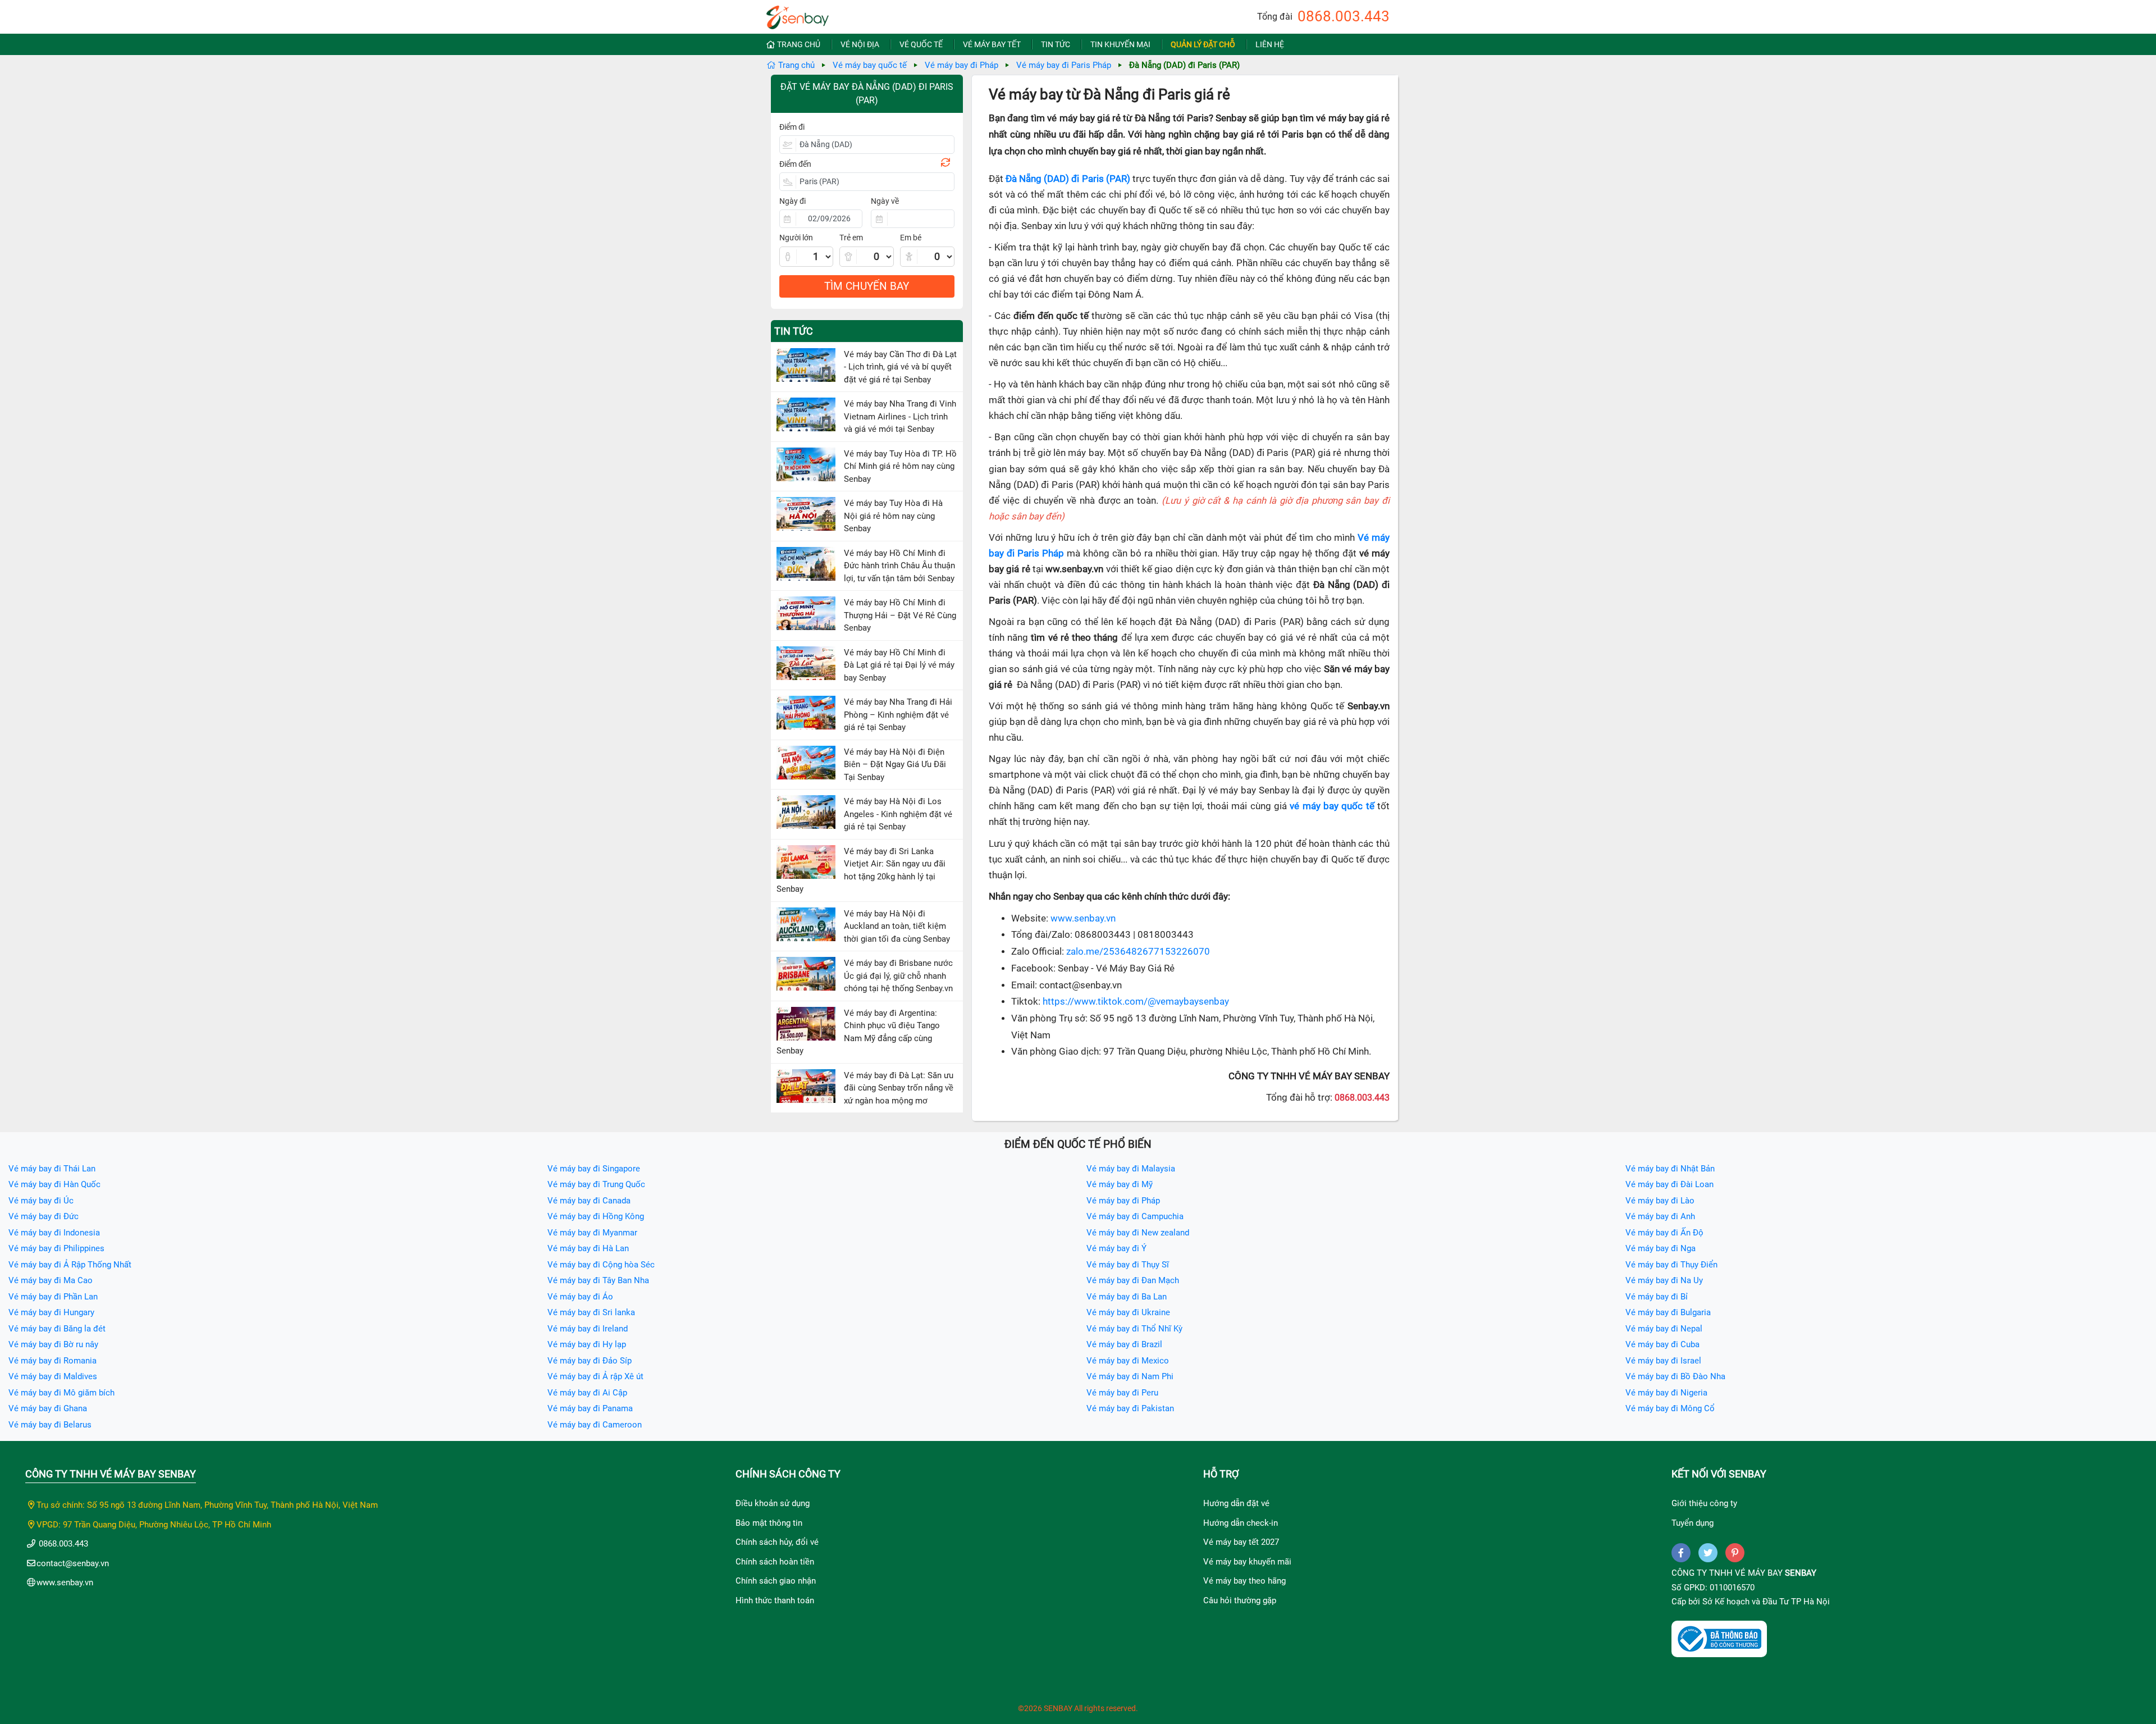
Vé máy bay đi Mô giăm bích (61, 1393)
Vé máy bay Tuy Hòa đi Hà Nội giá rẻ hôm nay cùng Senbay (893, 516)
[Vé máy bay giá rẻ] (798, 14)
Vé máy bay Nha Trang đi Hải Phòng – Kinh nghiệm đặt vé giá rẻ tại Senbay (898, 715)
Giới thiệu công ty (1704, 1503)
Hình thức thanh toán (775, 1600)
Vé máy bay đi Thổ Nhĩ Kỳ (1134, 1329)
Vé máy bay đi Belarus (50, 1425)
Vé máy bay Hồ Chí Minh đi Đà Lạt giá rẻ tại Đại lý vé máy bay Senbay (899, 665)
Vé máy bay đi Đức (44, 1216)
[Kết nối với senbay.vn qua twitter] (1708, 1553)
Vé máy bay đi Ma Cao (51, 1280)
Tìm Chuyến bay (867, 286)
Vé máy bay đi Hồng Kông (596, 1216)
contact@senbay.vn (73, 1563)
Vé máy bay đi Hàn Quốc (54, 1184)
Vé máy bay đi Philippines (56, 1248)
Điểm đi (792, 127)
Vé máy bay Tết (992, 44)
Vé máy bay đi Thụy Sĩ (1128, 1265)
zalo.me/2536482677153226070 (1138, 952)
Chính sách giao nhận (776, 1581)
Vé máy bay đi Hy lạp (587, 1344)
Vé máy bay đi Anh (1660, 1216)
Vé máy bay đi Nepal (1664, 1329)
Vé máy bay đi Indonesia (54, 1233)
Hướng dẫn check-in (1241, 1523)
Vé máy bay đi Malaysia (1131, 1169)
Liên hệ (1270, 44)
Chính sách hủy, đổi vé (777, 1542)
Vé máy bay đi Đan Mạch (1133, 1280)
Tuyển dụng (1693, 1523)
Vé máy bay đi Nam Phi (1130, 1376)
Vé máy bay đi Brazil (1124, 1344)
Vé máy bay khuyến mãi (1247, 1562)
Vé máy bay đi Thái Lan (52, 1169)
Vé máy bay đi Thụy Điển (1671, 1265)
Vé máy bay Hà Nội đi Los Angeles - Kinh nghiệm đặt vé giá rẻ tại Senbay (898, 814)
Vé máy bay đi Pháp (961, 65)
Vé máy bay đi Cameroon (595, 1425)
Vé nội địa (860, 44)
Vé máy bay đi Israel (1663, 1361)
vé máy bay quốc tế (1332, 806)
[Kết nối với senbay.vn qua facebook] (1681, 1553)
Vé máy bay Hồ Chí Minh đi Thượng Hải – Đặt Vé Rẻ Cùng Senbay (900, 615)
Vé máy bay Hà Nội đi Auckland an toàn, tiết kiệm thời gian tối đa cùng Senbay (897, 926)
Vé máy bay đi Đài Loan (1669, 1184)
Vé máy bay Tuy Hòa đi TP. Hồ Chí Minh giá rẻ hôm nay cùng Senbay (900, 466)
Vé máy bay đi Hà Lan (588, 1248)
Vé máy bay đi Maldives (53, 1376)
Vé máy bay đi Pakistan (1130, 1408)
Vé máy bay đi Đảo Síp (590, 1361)
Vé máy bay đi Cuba (1662, 1344)
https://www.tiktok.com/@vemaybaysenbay (1136, 1002)
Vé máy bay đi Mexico (1128, 1361)
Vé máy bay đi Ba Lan (1127, 1297)
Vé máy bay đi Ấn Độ (1664, 1233)
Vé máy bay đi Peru (1122, 1393)
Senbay (1801, 1573)
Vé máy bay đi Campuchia (1135, 1216)
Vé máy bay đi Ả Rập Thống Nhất (70, 1265)
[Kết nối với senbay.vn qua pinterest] (1735, 1553)
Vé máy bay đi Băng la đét (57, 1329)
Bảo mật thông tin (769, 1523)
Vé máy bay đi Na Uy (1664, 1280)
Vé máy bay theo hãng (1244, 1581)
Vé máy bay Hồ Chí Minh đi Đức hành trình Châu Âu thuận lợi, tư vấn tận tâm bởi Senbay (899, 566)
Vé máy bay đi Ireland (588, 1329)
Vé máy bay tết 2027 (1241, 1542)
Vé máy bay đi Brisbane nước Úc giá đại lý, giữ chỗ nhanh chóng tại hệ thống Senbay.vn (898, 976)
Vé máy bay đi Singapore (594, 1169)
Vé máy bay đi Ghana (48, 1408)
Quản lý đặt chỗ (1203, 44)
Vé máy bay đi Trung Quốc (596, 1184)
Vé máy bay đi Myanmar (592, 1233)
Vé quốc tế (921, 44)
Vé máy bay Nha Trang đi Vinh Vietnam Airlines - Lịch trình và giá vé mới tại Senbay (900, 416)
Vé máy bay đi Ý (1116, 1248)
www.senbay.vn (1083, 918)
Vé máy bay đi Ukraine (1128, 1312)
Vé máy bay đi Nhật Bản (1670, 1169)
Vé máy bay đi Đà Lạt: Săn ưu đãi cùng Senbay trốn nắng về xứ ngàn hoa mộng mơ (899, 1088)
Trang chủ (799, 44)
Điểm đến (795, 164)
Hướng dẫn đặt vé (1236, 1503)
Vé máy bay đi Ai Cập (587, 1393)
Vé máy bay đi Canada (589, 1201)
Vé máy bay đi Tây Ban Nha (598, 1280)
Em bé (911, 238)
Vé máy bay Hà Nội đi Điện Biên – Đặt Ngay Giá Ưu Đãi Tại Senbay (895, 765)
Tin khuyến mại (1120, 44)
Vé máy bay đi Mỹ (1120, 1184)
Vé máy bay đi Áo (580, 1297)
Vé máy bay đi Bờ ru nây (53, 1344)
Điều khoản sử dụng (773, 1503)
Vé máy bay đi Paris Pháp (1064, 65)
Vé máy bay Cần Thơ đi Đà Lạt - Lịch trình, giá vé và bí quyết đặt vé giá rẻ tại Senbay (900, 367)
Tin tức (1056, 44)
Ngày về (885, 201)
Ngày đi (792, 201)
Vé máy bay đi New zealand (1138, 1233)
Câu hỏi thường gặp (1240, 1600)
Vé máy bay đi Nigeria (1666, 1393)
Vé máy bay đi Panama (590, 1408)
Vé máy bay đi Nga (1661, 1248)
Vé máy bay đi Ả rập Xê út (595, 1376)
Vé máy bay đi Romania (52, 1361)
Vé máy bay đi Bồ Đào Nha (1675, 1376)
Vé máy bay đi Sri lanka (591, 1312)
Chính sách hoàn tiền (775, 1562)
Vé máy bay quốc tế (870, 65)
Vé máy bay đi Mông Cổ (1670, 1408)
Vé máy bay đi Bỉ (1657, 1297)
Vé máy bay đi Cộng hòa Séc (601, 1265)
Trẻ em (851, 238)
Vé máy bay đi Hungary (51, 1312)
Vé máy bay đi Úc (41, 1201)
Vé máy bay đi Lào (1660, 1201)
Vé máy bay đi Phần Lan (53, 1297)
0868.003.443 (1344, 16)
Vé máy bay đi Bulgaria (1668, 1312)
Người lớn (796, 238)
